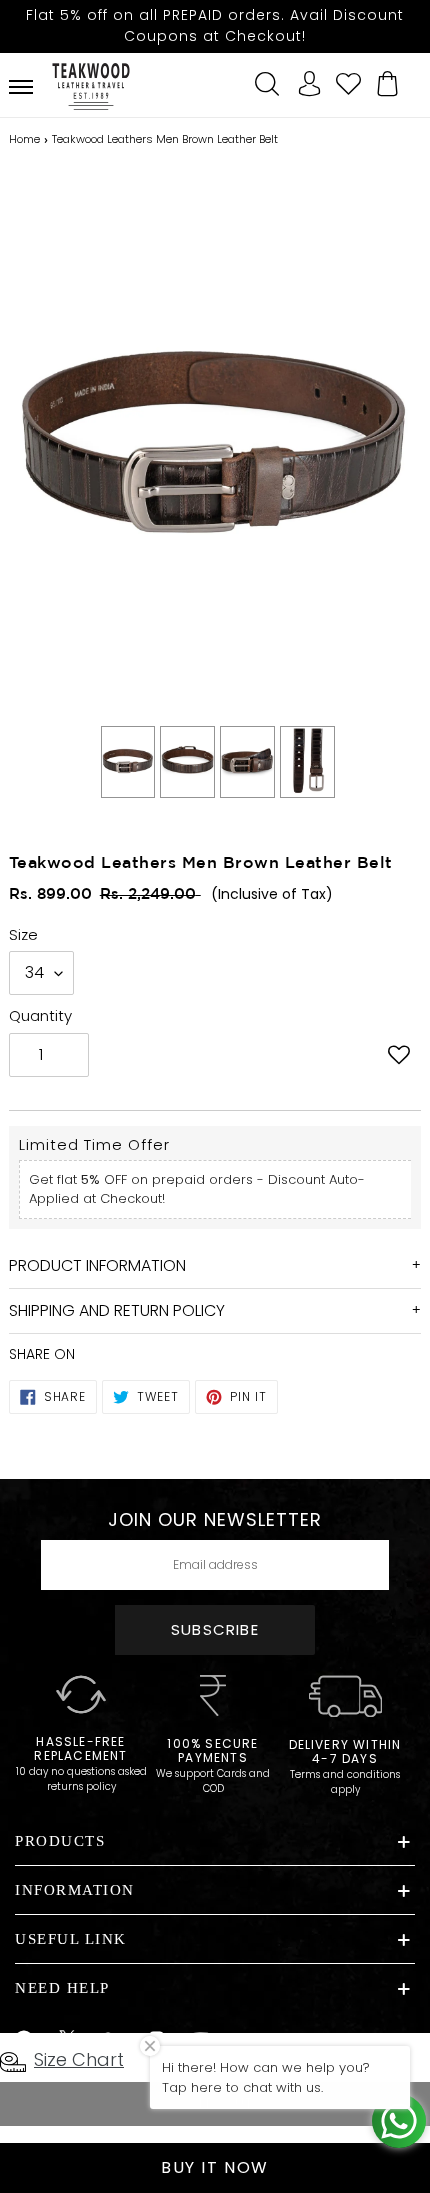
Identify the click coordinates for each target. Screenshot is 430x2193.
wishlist (348, 81)
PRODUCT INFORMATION (97, 1265)
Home (24, 139)
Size (23, 934)
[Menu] (21, 87)
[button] (398, 1057)
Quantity (40, 1015)
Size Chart (79, 2059)
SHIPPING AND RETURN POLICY (117, 1310)
